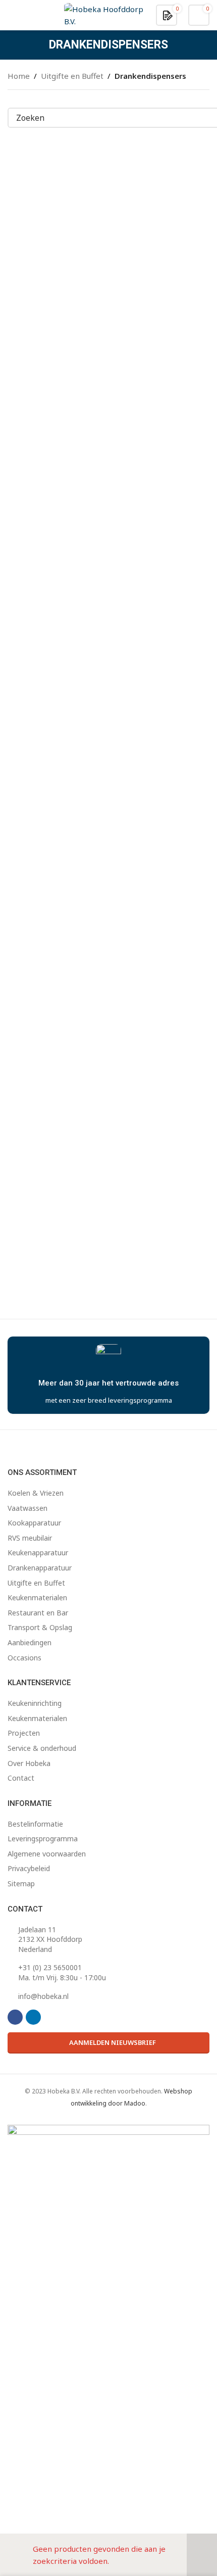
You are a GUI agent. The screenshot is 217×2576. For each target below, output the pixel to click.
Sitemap (21, 1883)
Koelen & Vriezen (36, 1493)
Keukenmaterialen (37, 1597)
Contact (21, 1778)
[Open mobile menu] (12, 15)
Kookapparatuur (34, 1523)
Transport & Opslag (40, 1627)
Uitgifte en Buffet (72, 76)
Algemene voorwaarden (47, 1854)
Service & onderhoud (42, 1748)
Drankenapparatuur (40, 1568)
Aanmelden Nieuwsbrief (113, 2042)
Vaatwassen (28, 1508)
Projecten (24, 1733)
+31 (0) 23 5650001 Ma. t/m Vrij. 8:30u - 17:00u (62, 1972)
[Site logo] (104, 14)
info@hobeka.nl (43, 1996)
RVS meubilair (30, 1538)
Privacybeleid (29, 1868)
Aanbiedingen (30, 1642)
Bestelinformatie (35, 1824)
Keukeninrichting (35, 1703)
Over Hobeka (29, 1763)
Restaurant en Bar (38, 1613)
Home (19, 76)
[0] (168, 15)
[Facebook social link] (15, 2017)
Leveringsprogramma (43, 1839)
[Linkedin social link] (33, 2017)
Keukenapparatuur (38, 1553)
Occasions (24, 1658)
